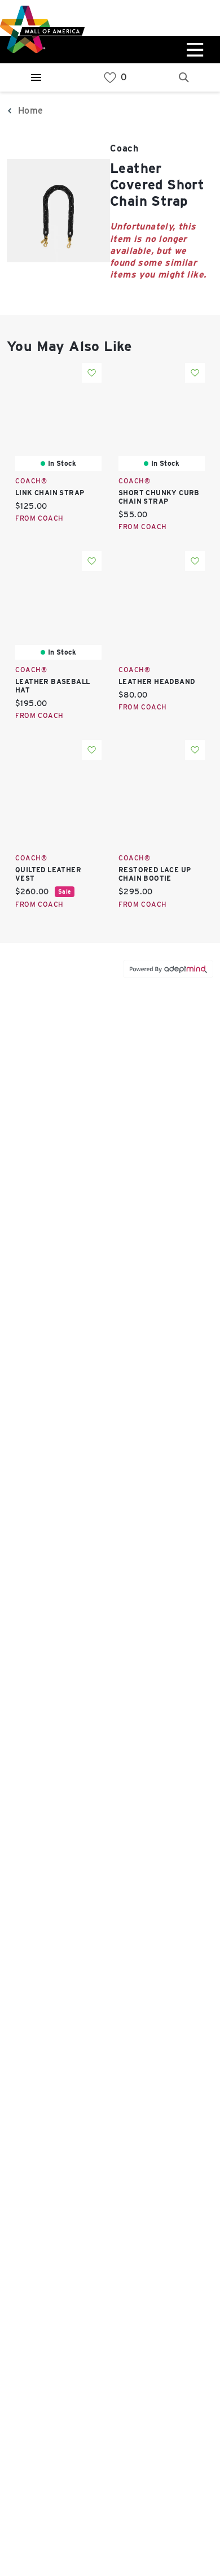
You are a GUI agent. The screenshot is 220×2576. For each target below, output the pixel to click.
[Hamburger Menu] (36, 77)
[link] (110, 78)
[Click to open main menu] (193, 50)
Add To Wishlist (92, 373)
